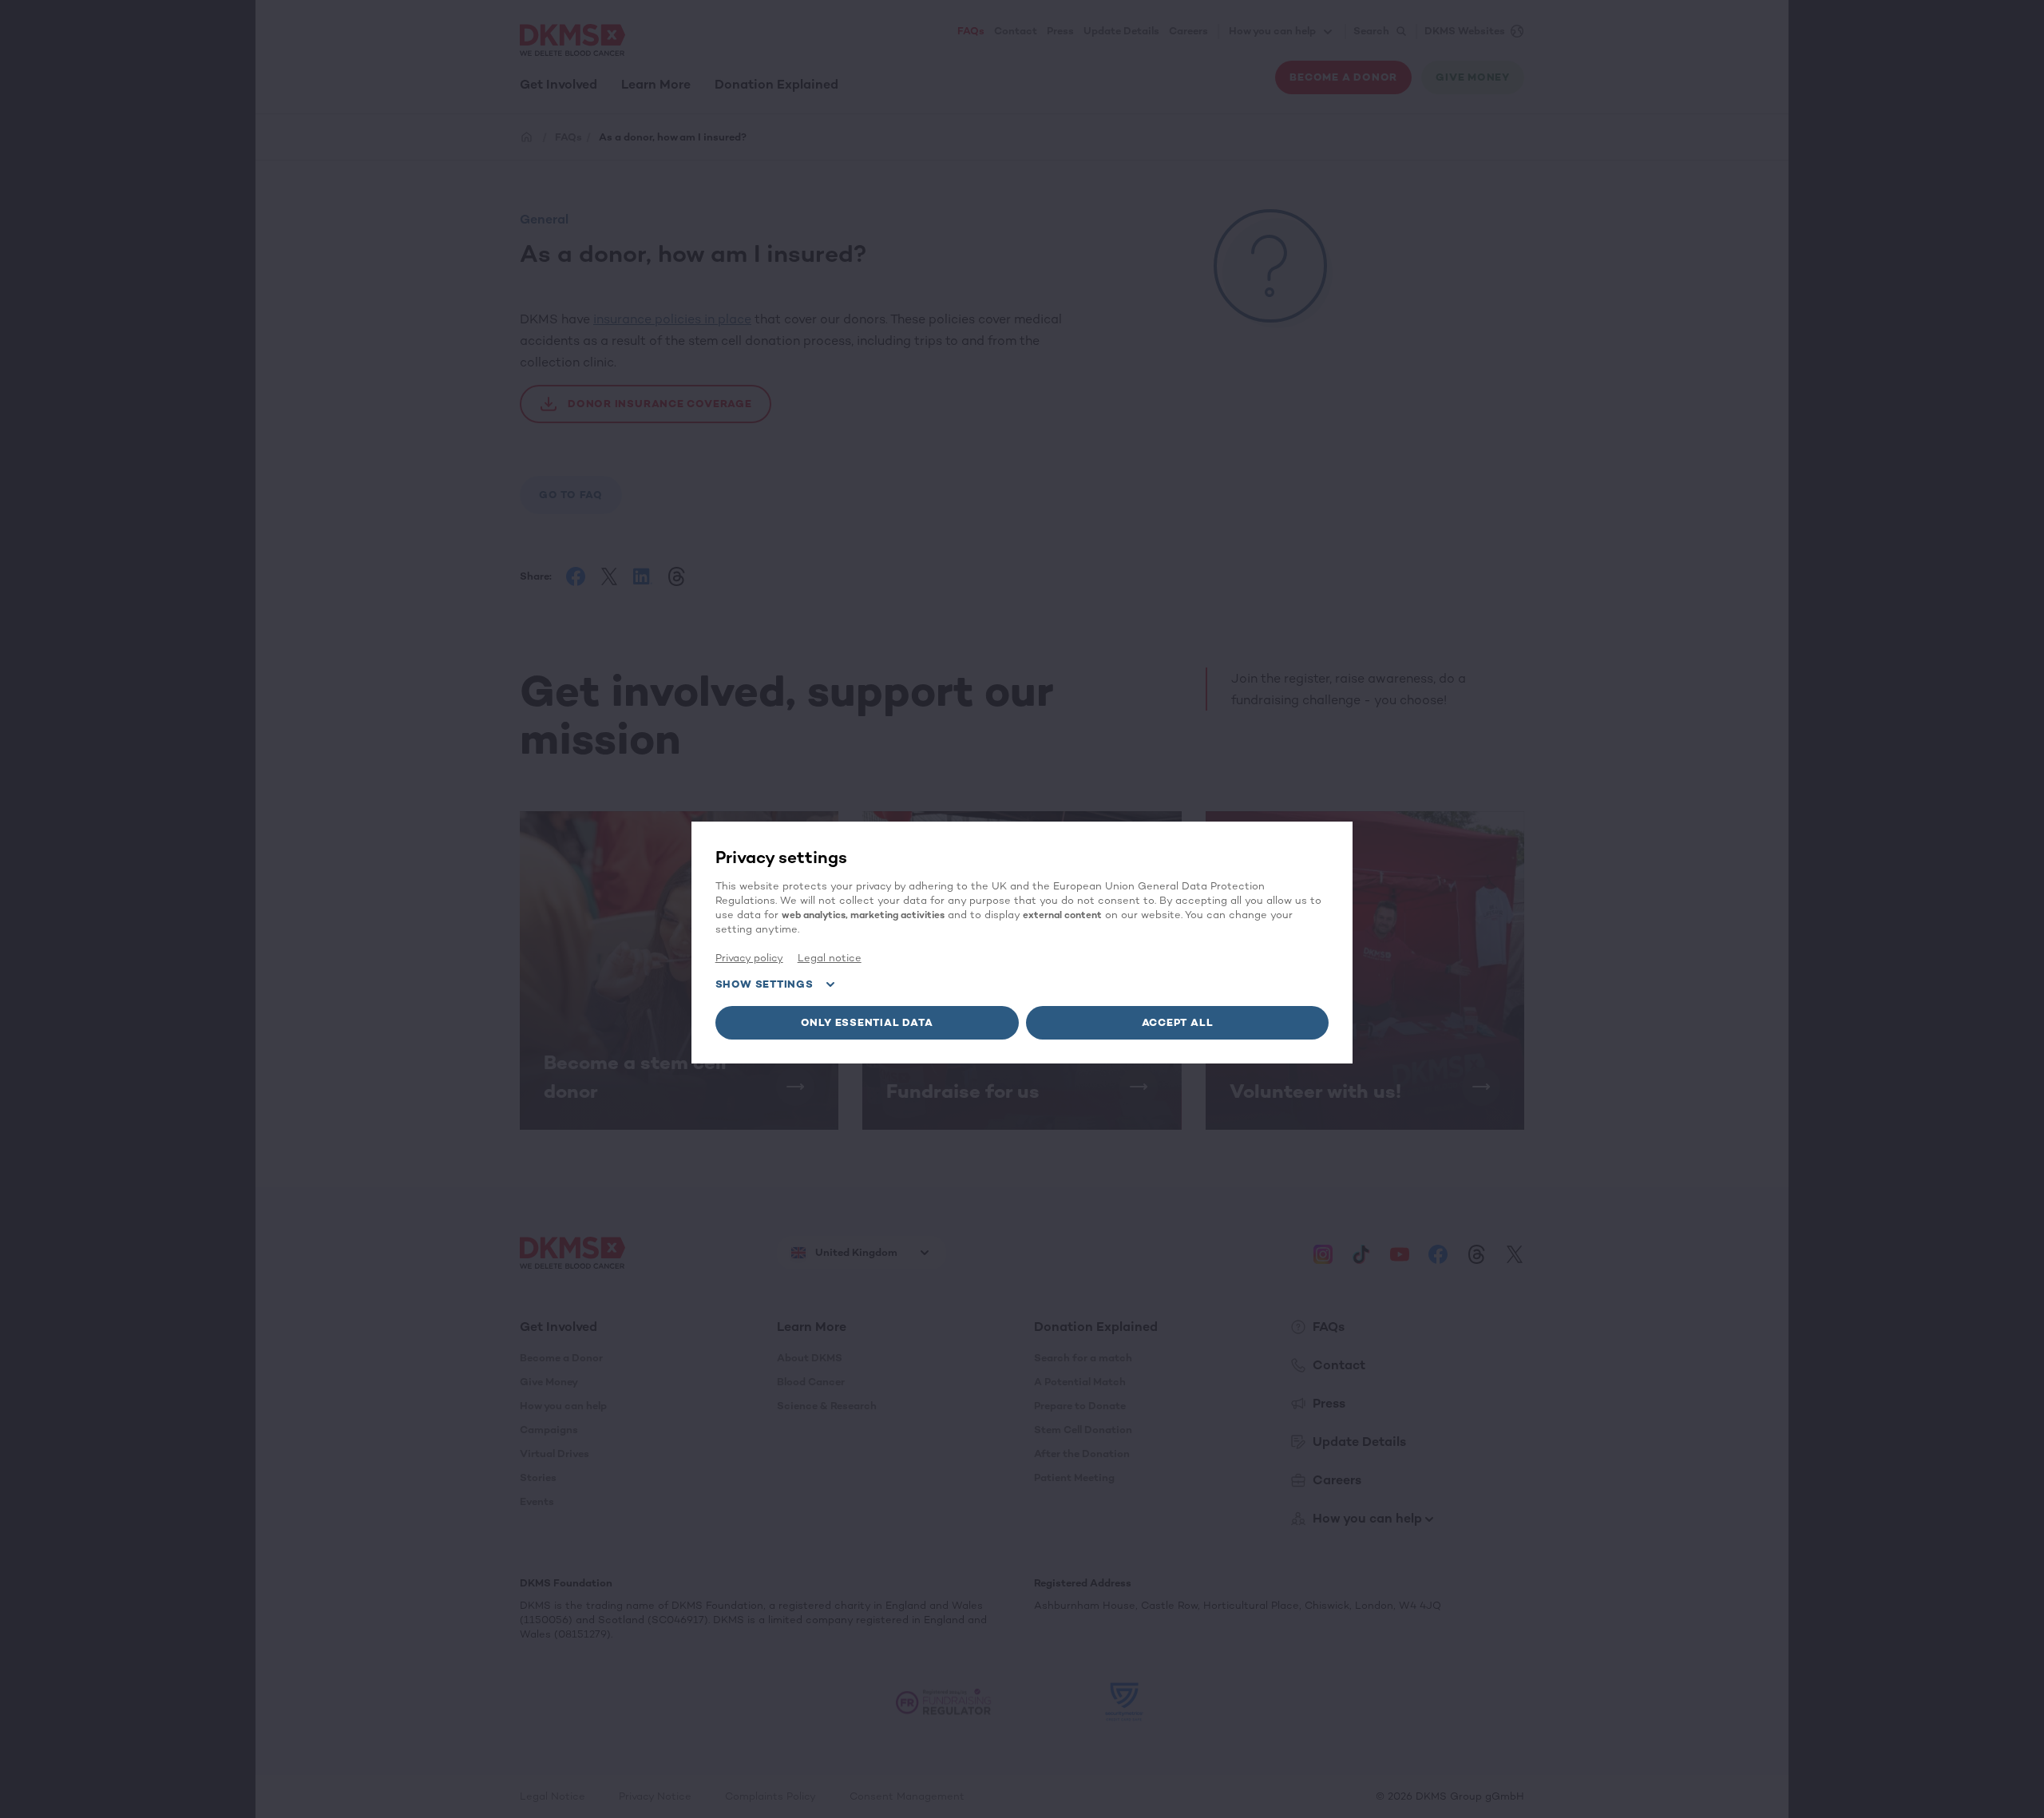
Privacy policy (749, 958)
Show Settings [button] (765, 984)
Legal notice (830, 958)
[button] (867, 1023)
